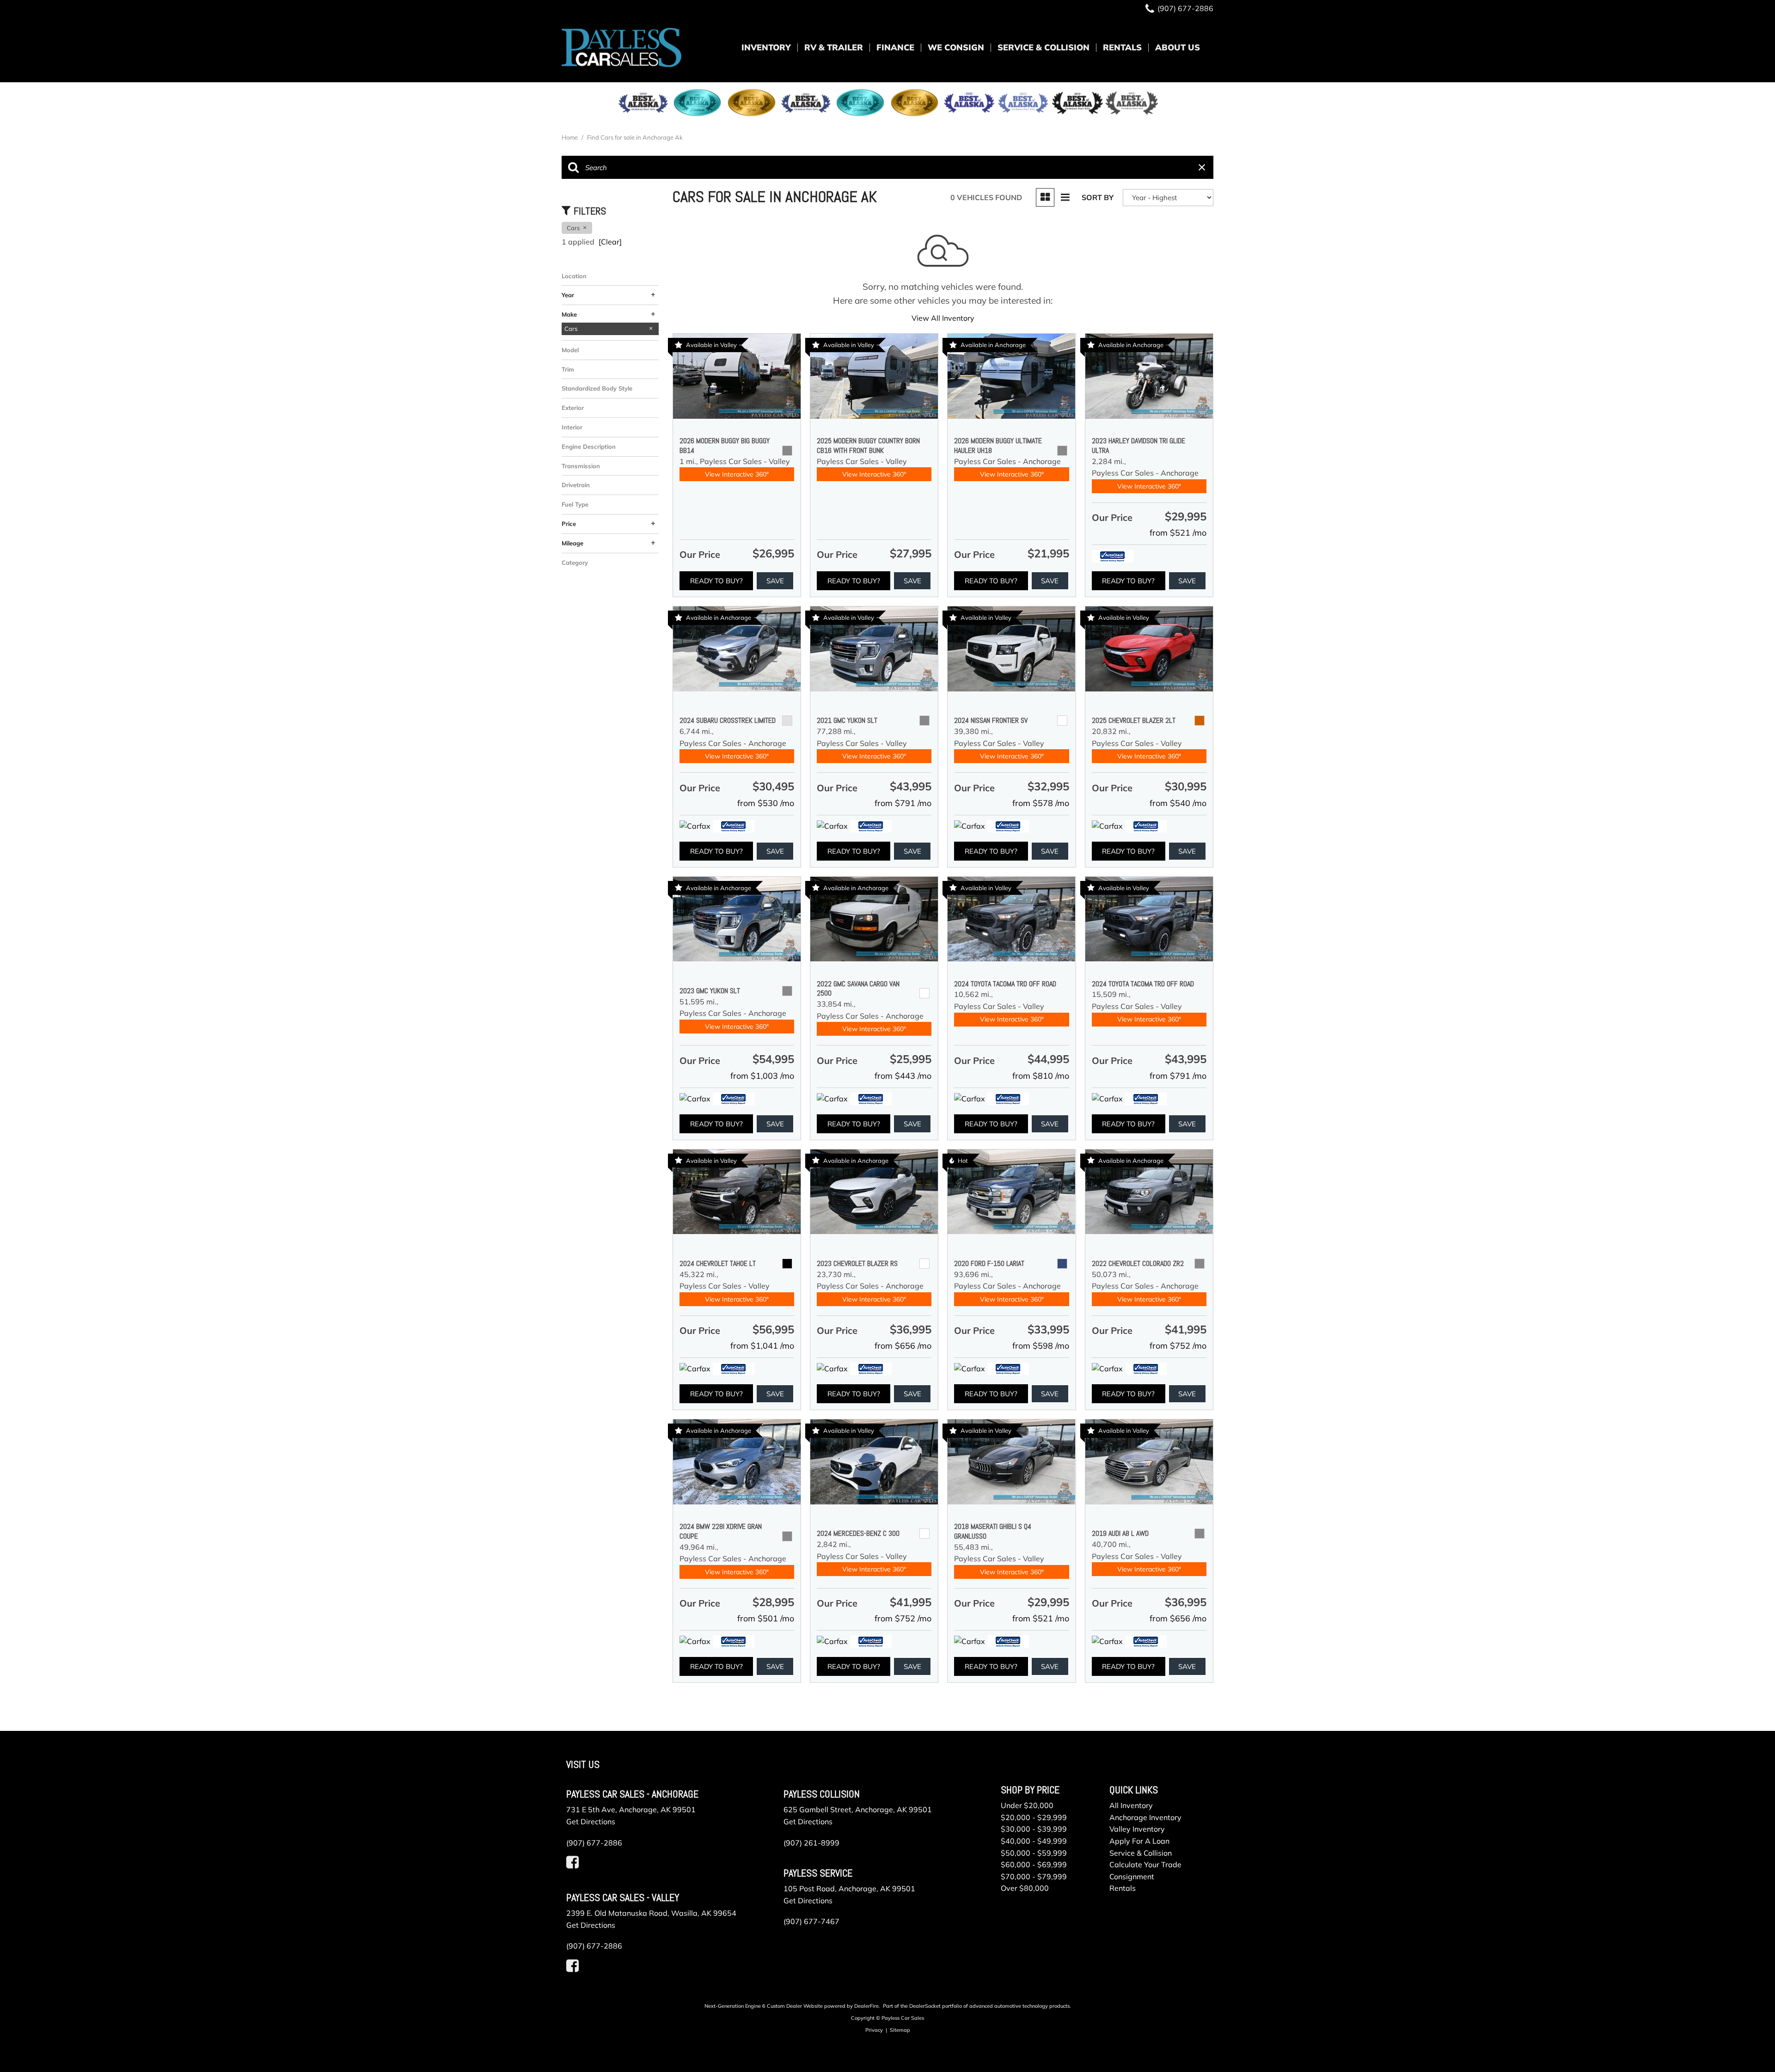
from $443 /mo (903, 1076)
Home (570, 137)
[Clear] (610, 242)
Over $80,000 (1025, 1888)
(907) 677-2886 (594, 1843)
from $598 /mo (1041, 1346)
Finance (895, 47)
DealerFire (866, 2006)
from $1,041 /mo (762, 1346)
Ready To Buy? (716, 581)
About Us (1178, 47)
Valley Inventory (1137, 1829)
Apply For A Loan (1139, 1841)
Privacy (874, 2030)
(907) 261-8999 (811, 1843)
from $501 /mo (766, 1618)
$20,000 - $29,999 (1034, 1817)
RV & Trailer (834, 47)
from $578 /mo (1041, 803)
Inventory (766, 47)
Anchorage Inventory (1145, 1817)
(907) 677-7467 (811, 1921)
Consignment (1132, 1876)
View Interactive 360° (737, 474)
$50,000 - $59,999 (1034, 1853)
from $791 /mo (903, 803)
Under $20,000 (1027, 1805)
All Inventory (1131, 1805)
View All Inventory (943, 318)
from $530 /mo (766, 803)
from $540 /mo (1178, 803)
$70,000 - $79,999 (1034, 1876)
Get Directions (591, 1821)
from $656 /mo (903, 1346)
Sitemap (900, 2030)
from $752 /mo (1178, 1346)
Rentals (1122, 47)
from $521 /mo (1178, 533)
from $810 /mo (1041, 1076)
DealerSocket (925, 2006)
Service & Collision (1044, 47)
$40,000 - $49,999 (1034, 1841)
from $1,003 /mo (762, 1076)
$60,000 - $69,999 (1034, 1864)
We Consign (956, 47)
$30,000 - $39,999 (1034, 1829)
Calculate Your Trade (1145, 1864)
